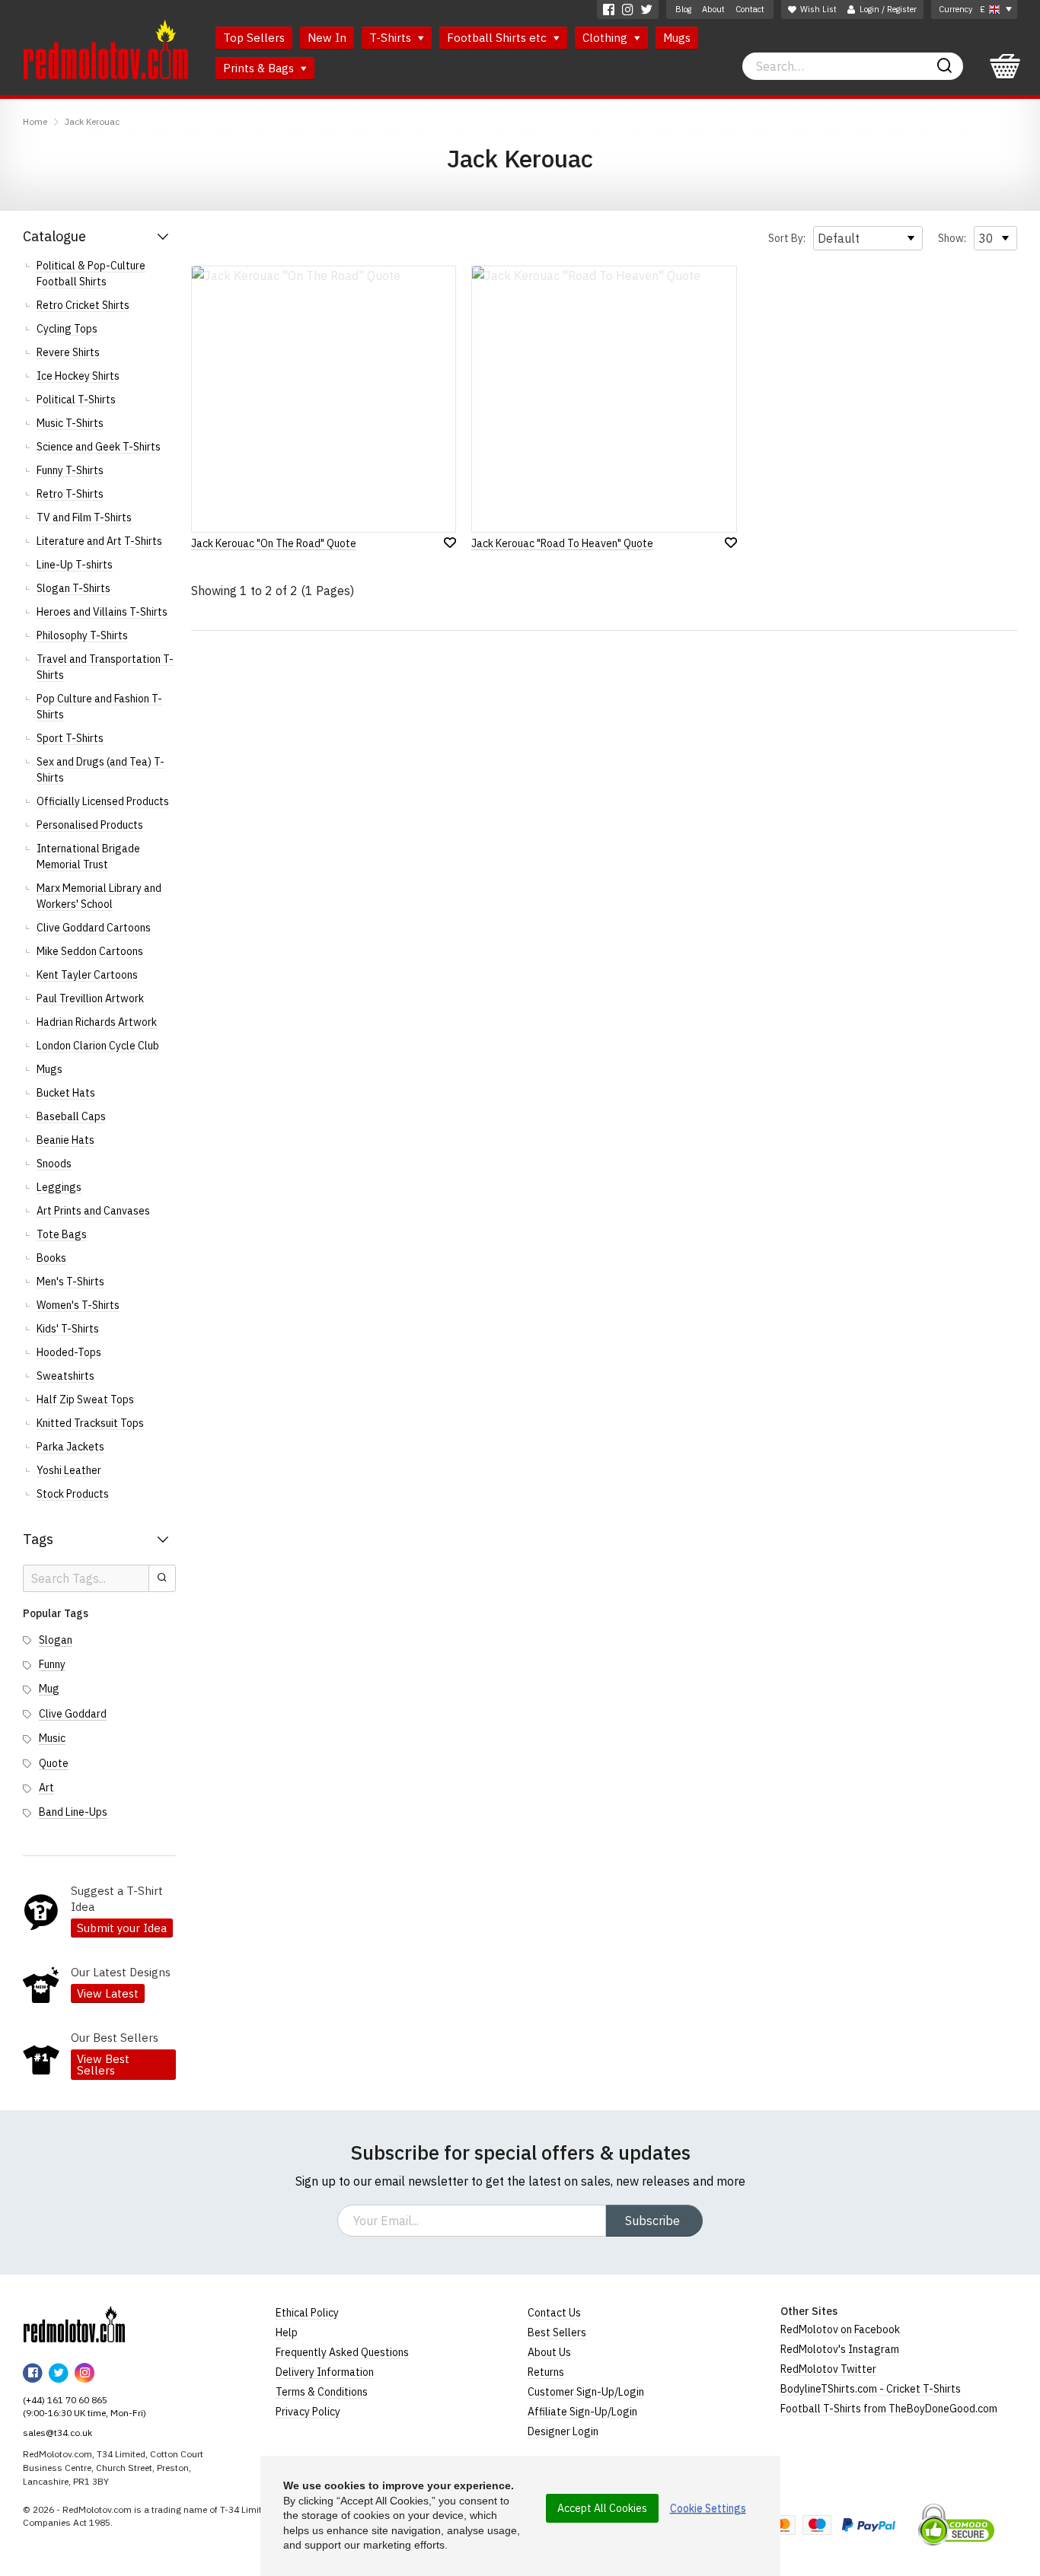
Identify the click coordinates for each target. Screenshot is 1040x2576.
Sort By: (787, 238)
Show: (952, 238)
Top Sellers (254, 38)
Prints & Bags (260, 68)
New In (327, 38)
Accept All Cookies (602, 2508)
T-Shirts (392, 38)
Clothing (606, 38)
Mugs (677, 38)
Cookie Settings (708, 2508)
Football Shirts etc (498, 38)
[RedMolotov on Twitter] (647, 10)
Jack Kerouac (92, 121)
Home (35, 121)
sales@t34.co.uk (57, 2433)
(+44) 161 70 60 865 (65, 2400)
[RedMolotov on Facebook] (609, 10)
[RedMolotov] (74, 2324)
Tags (38, 1539)
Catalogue (54, 236)
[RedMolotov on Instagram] (628, 10)
